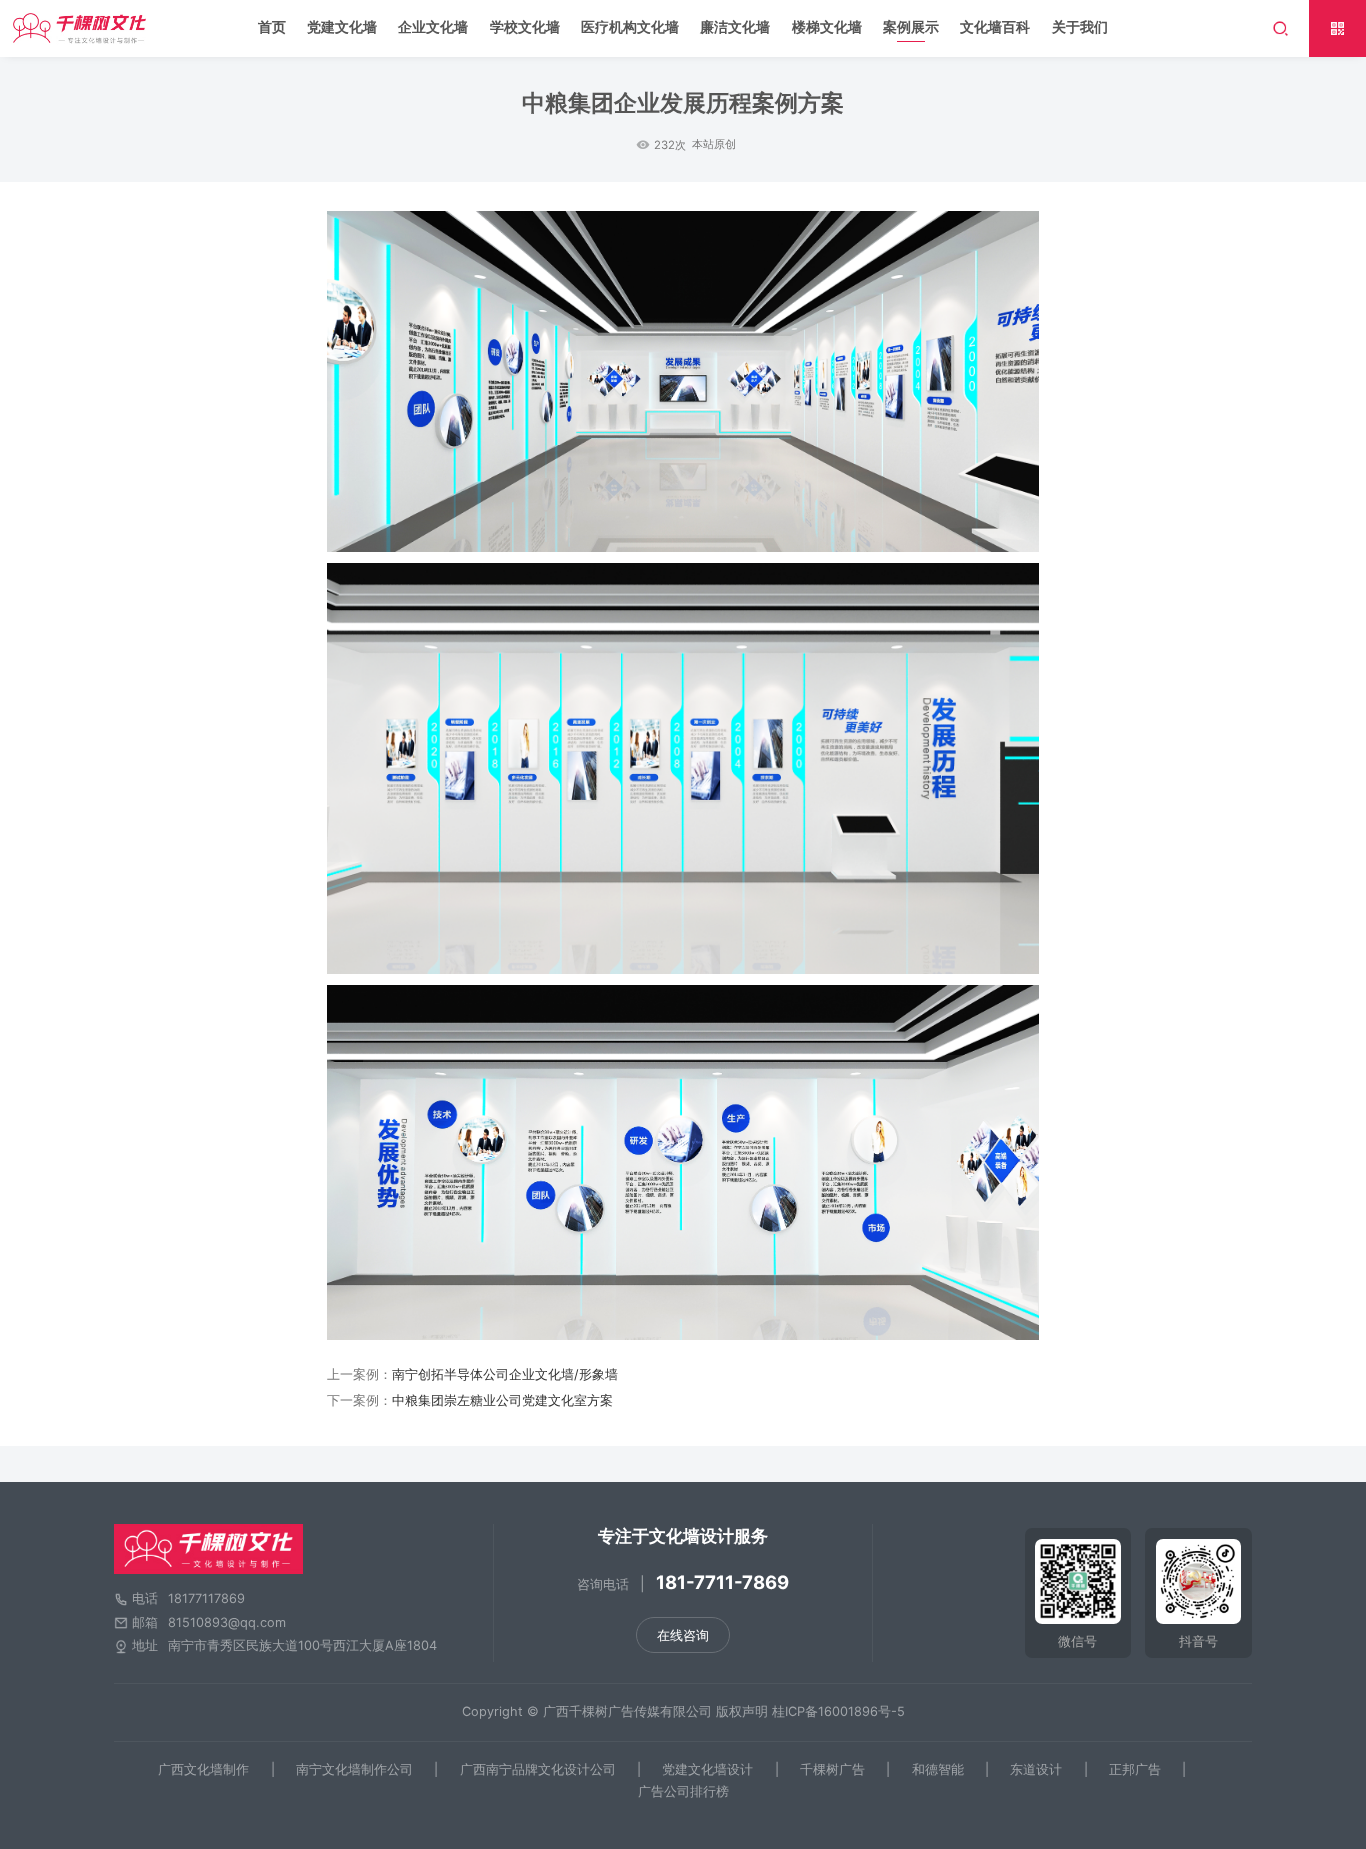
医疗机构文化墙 (630, 26)
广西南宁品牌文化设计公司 (538, 1770)
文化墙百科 (995, 26)
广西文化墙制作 (203, 1770)
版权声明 (742, 1711)
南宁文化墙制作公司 (354, 1770)
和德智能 (938, 1770)
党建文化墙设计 (707, 1770)
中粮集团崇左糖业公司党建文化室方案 (502, 1400)
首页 (272, 26)
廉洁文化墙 (735, 26)
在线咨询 (683, 1635)
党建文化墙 (342, 26)
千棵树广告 (832, 1770)
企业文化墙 (433, 26)
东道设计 (1036, 1770)
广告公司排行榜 (683, 1792)
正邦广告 (1135, 1770)
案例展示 (911, 26)
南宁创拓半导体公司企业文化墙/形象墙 (505, 1374)
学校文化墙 (525, 26)
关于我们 (1080, 26)
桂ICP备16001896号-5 (838, 1711)
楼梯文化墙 (827, 26)
